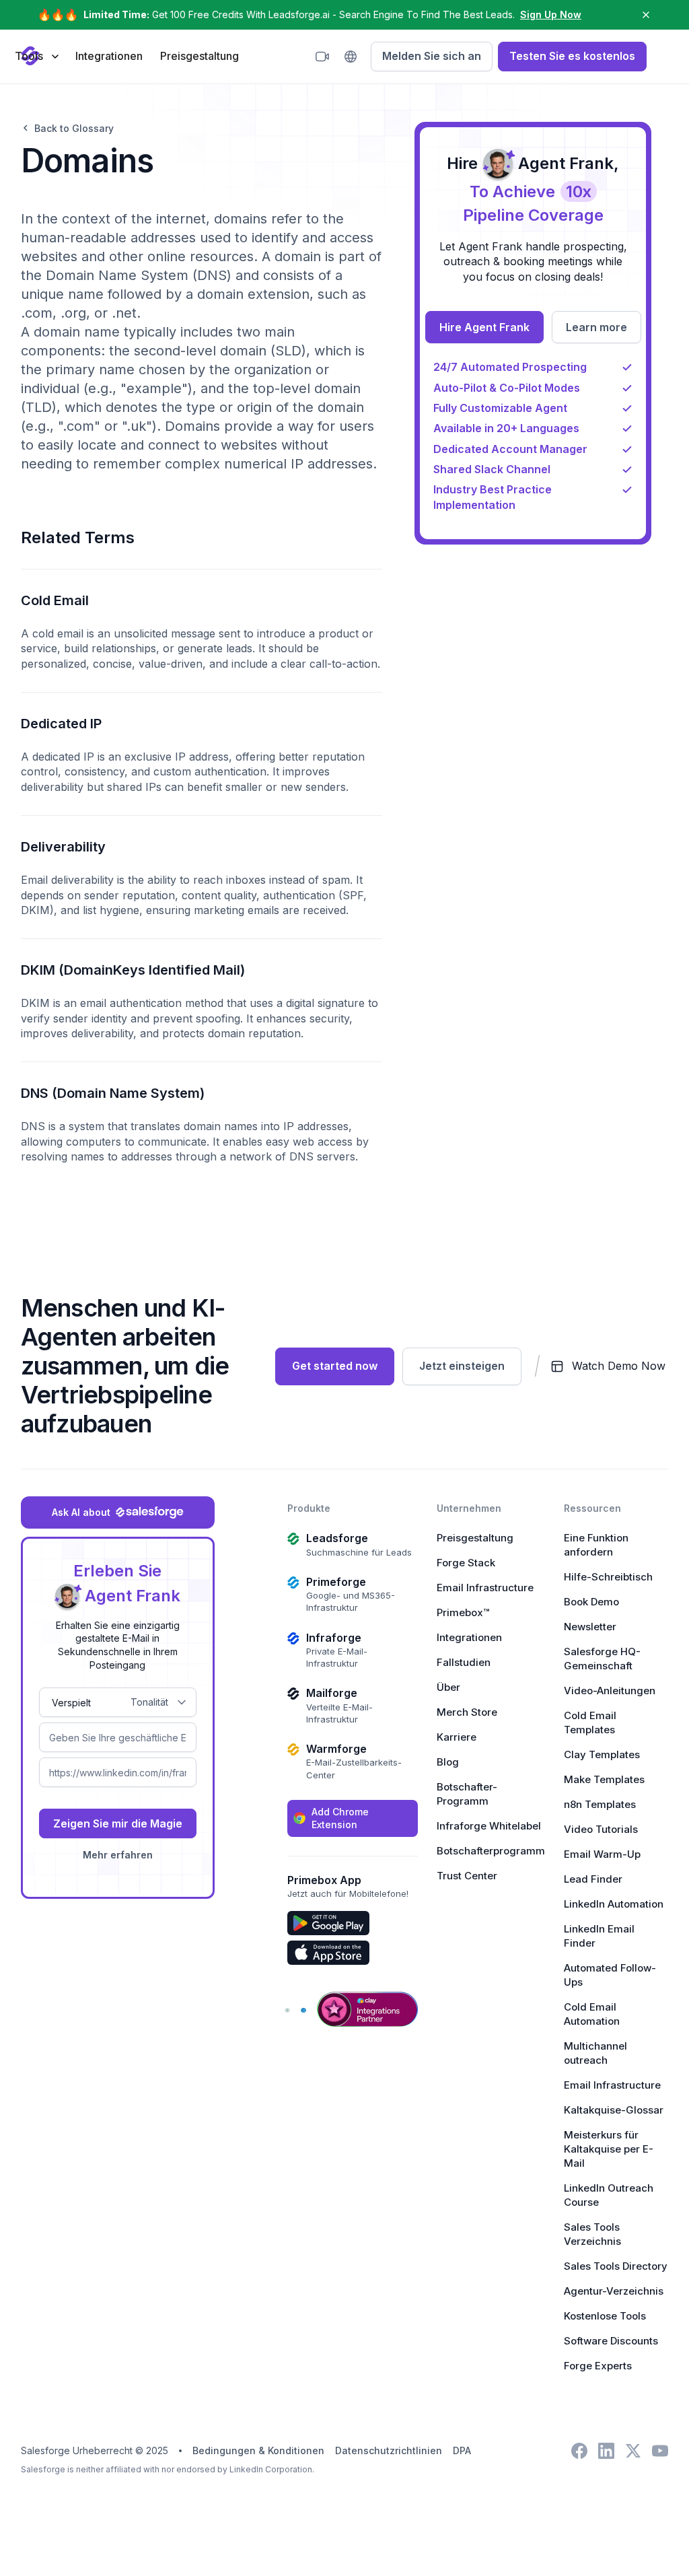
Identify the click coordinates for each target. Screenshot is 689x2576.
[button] (36, 56)
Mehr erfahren (118, 1855)
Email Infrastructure (485, 1588)
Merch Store (467, 1712)
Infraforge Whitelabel (489, 1826)
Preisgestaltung (200, 56)
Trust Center (467, 1876)
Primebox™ (463, 1612)
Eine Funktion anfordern (596, 1545)
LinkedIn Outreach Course (609, 2195)
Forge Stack (466, 1563)
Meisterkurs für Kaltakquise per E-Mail (609, 2149)
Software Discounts (611, 2341)
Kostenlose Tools (605, 2316)
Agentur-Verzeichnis (614, 2291)
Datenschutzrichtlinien (389, 2450)
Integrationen (109, 56)
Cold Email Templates (590, 1722)
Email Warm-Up (602, 1854)
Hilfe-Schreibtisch (608, 1577)
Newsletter (590, 1627)
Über (448, 1687)
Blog (448, 1762)
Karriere (457, 1737)
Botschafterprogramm (491, 1851)
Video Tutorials (601, 1829)
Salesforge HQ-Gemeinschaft (602, 1659)
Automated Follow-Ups (610, 1975)
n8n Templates (600, 1804)
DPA (462, 2450)
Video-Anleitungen (610, 1691)
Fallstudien (464, 1662)
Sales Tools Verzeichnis (592, 2234)
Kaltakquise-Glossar (614, 2110)
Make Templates (604, 1779)
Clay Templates (602, 1754)
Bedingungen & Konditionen (258, 2450)
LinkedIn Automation (614, 1904)
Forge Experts (598, 2366)
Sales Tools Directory (616, 2266)
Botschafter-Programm (467, 1794)
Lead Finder (593, 1879)
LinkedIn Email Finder (599, 1936)
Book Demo (591, 1602)
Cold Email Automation (592, 2014)
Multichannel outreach (595, 2053)
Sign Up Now (551, 14)
